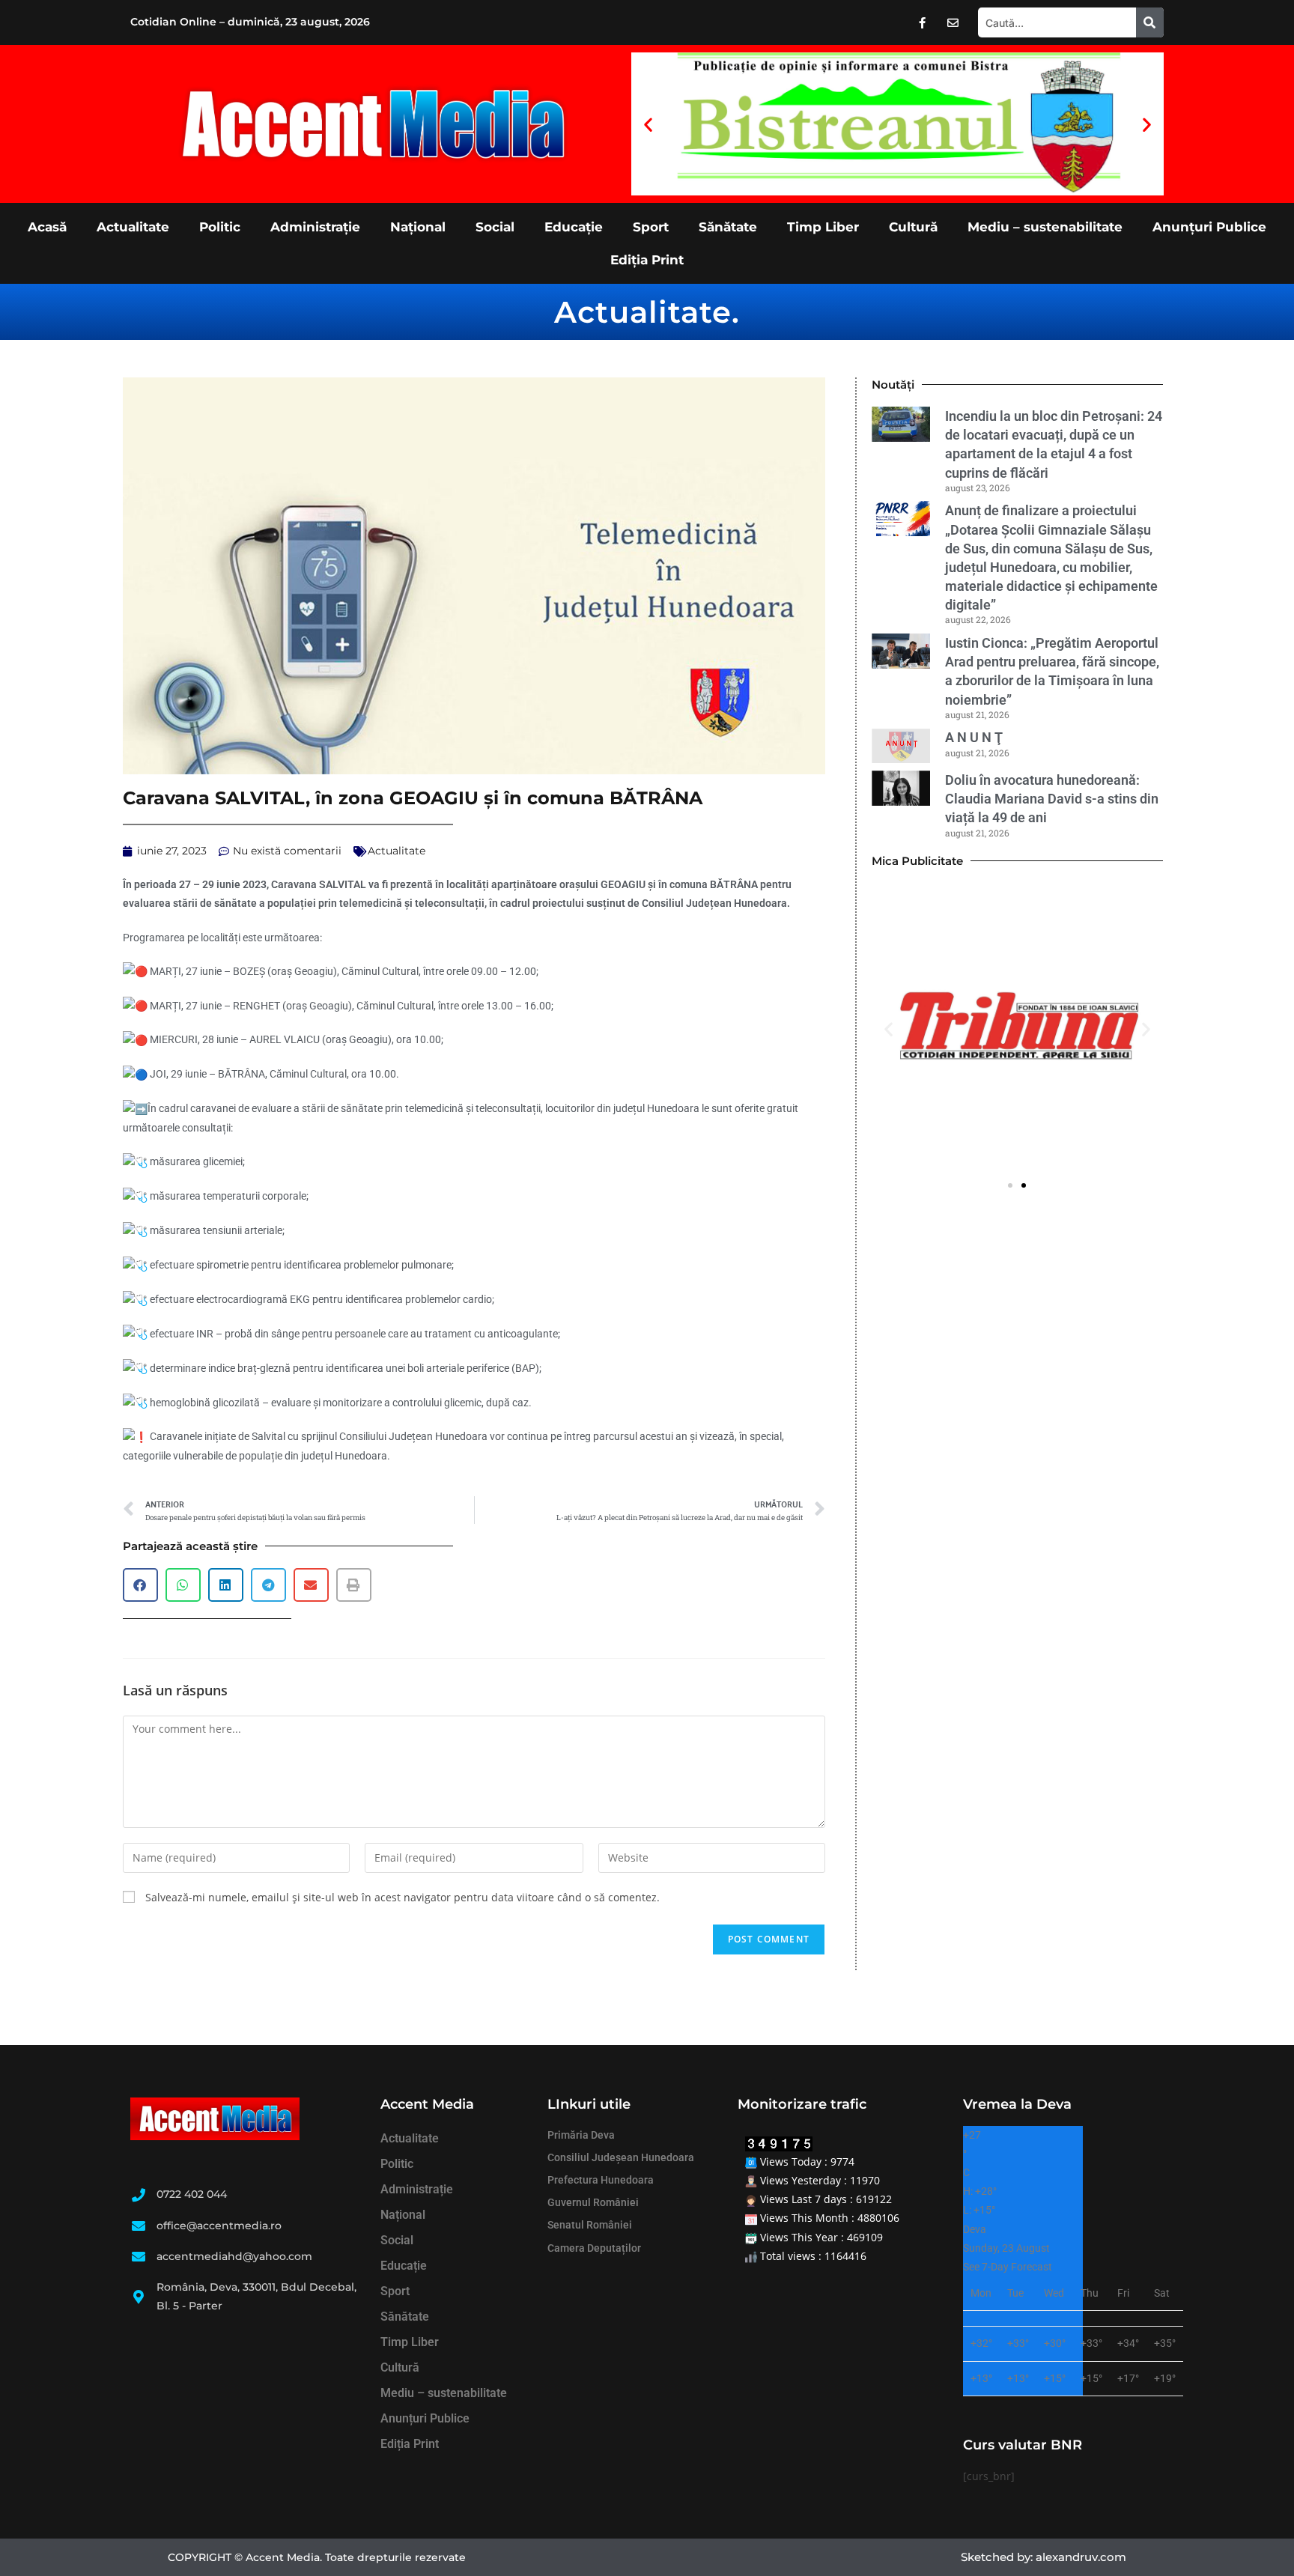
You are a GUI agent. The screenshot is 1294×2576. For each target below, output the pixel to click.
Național (418, 227)
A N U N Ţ (974, 737)
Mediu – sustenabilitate (1045, 227)
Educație (574, 227)
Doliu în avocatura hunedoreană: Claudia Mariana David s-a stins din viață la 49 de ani (1052, 799)
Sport (651, 227)
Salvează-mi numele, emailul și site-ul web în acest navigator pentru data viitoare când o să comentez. (403, 1897)
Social (495, 227)
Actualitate (133, 227)
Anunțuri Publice (1209, 227)
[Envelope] (953, 22)
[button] (648, 124)
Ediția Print (647, 260)
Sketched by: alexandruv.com (1044, 2557)
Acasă (47, 227)
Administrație (315, 227)
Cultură (913, 227)
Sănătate (728, 227)
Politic (220, 227)
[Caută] (1150, 22)
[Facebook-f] (923, 22)
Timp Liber (823, 227)
